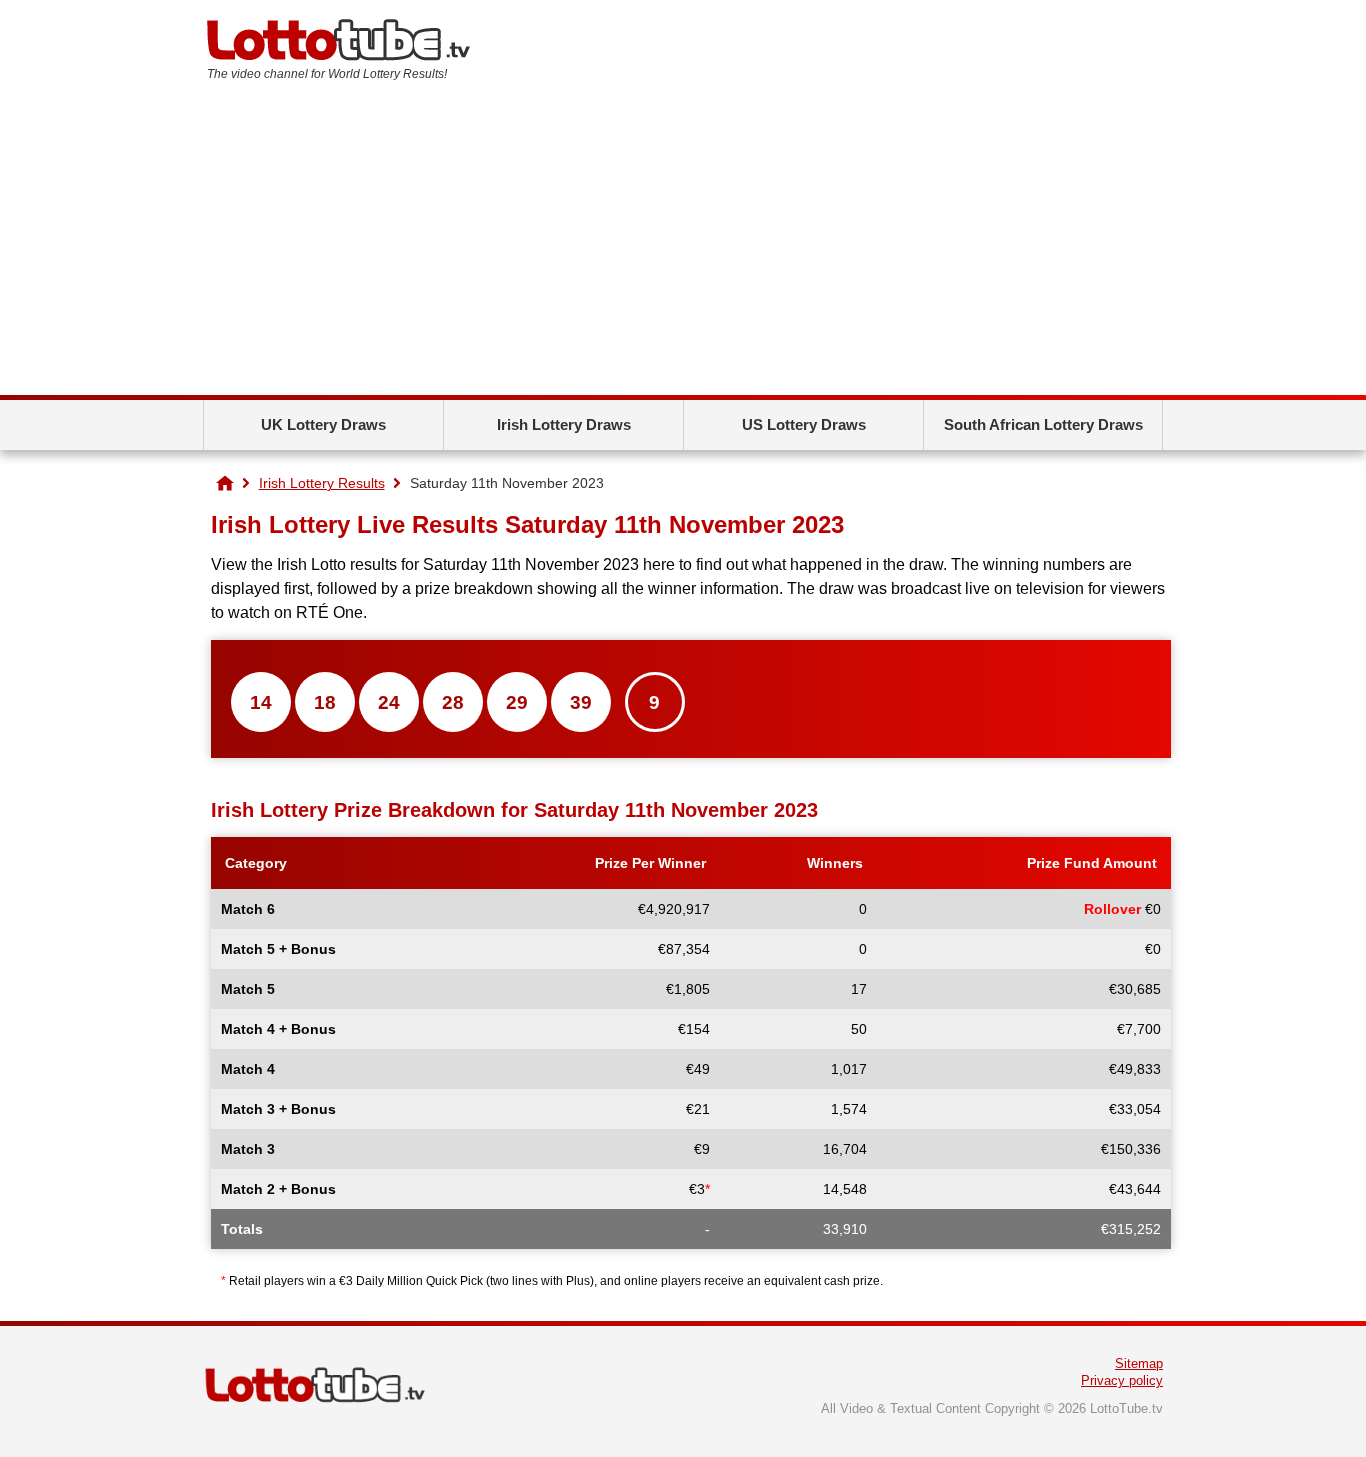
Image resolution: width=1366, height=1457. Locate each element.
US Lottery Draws (804, 424)
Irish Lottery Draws (564, 424)
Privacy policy (1122, 1380)
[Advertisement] (683, 245)
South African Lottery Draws (1043, 424)
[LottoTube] (225, 483)
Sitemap (1139, 1363)
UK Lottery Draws (323, 424)
